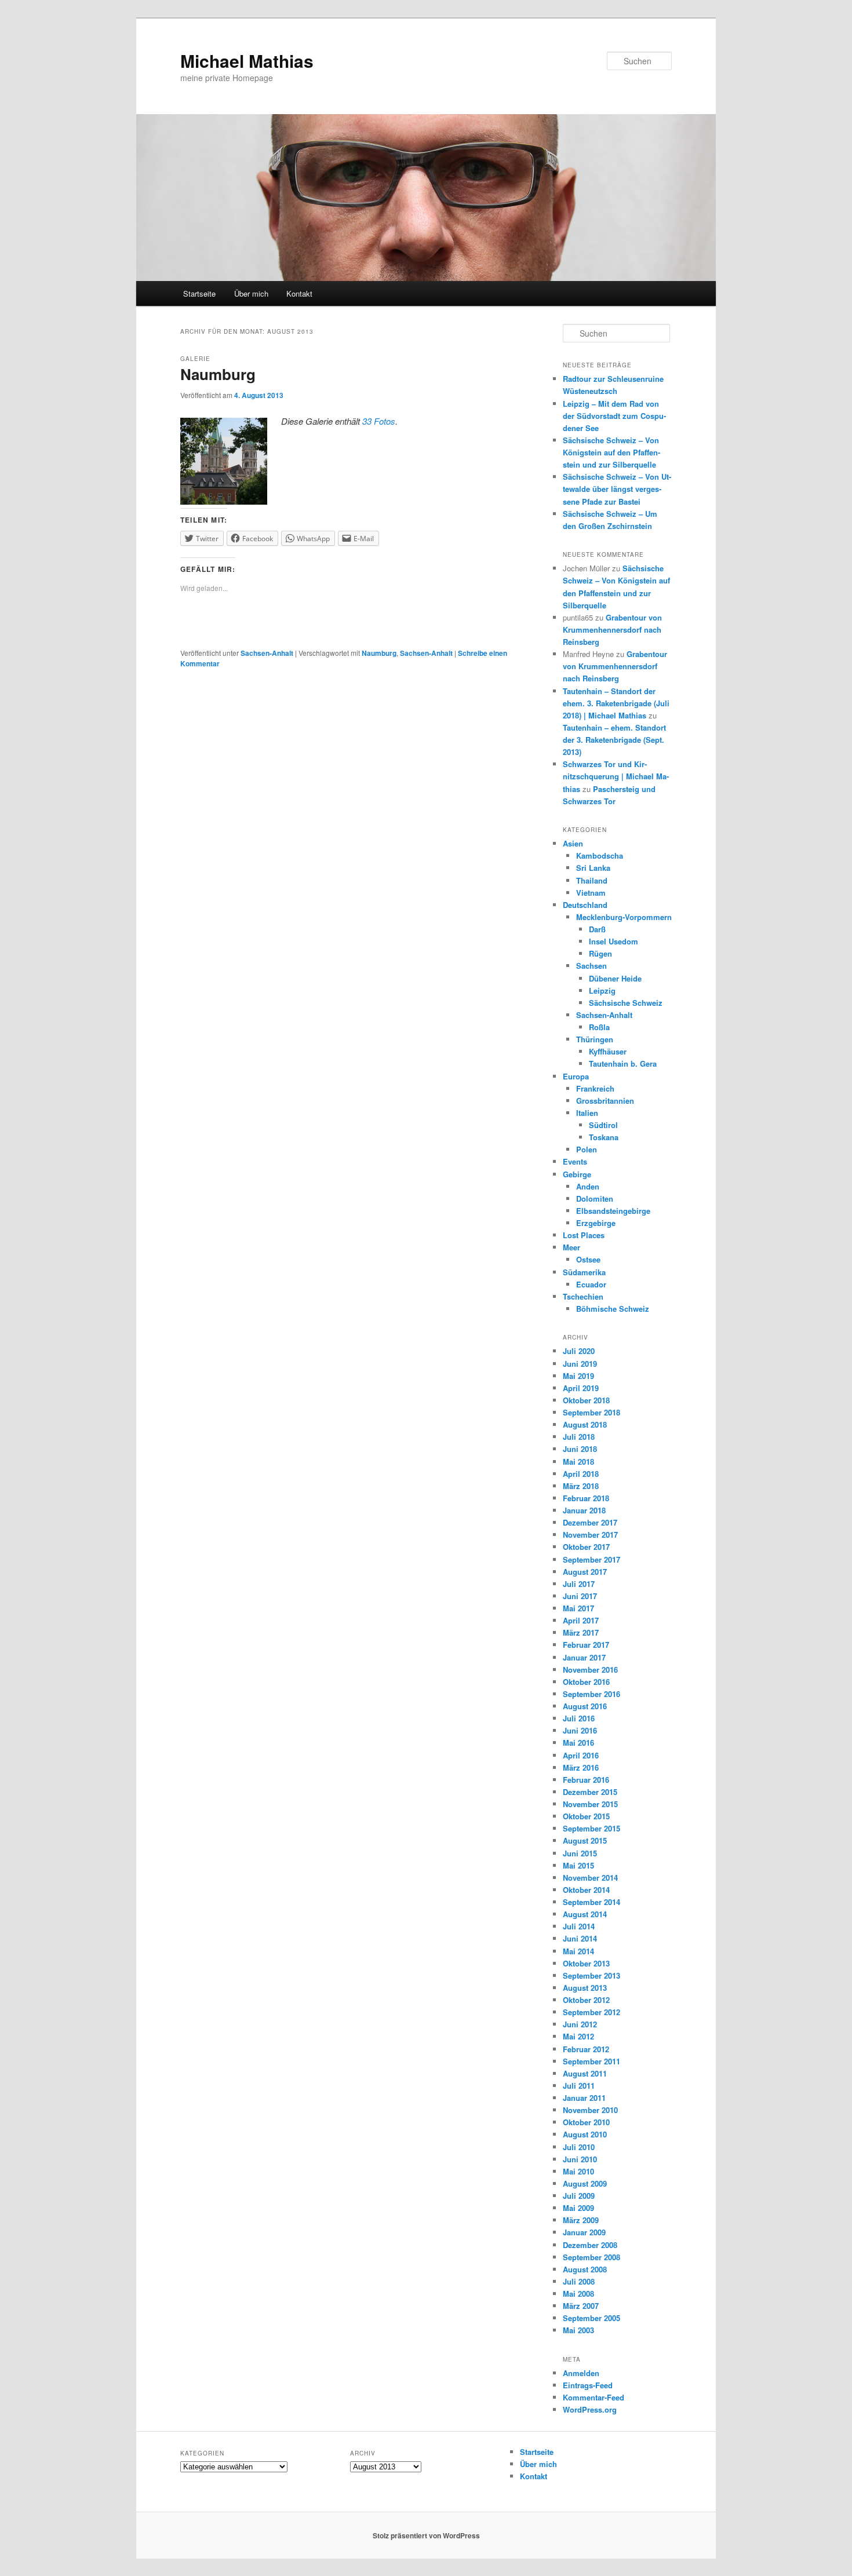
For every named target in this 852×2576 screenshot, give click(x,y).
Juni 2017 (580, 1596)
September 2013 (591, 1975)
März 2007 (581, 2306)
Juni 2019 (580, 1364)
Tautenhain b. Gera (623, 1063)
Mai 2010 (578, 2171)
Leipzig (602, 990)
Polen (587, 1149)
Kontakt (299, 293)
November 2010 (590, 2110)
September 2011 (591, 2061)
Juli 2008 (579, 2281)
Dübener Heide (615, 978)
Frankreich (595, 1088)
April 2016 (581, 1755)
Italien (587, 1113)
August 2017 (585, 1572)
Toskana (604, 1137)
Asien (573, 843)
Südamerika (584, 1272)
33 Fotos (379, 421)
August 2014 (585, 1914)
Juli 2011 (579, 2086)
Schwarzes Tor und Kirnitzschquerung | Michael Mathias (616, 776)
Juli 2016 (579, 1718)
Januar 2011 (584, 2098)
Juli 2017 (579, 1584)
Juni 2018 (580, 1449)
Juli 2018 (579, 1437)
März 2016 (581, 1767)
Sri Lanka (593, 868)
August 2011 (585, 2073)
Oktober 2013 (586, 1963)
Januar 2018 (584, 1510)
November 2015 (590, 1804)
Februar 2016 (586, 1780)
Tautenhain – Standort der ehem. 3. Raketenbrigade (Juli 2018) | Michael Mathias (616, 703)
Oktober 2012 (586, 2000)
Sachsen (591, 966)
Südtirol (603, 1125)
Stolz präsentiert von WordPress (426, 2535)
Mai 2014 (578, 1951)
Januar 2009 (584, 2232)
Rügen (600, 953)
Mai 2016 (578, 1743)
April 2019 (581, 1388)
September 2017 (591, 1559)
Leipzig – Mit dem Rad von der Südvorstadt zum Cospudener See (614, 416)
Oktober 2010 (586, 2122)
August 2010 (585, 2134)
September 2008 (591, 2257)
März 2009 (581, 2220)
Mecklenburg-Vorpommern (624, 917)
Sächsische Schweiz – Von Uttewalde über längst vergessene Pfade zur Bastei (617, 489)
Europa (576, 1076)
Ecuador (591, 1284)
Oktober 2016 (586, 1682)
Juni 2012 (580, 2024)
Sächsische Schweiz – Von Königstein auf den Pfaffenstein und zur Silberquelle (611, 452)
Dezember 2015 (590, 1792)
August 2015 (585, 1840)
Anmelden (581, 2373)
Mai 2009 (578, 2208)
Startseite (199, 293)
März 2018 (581, 1486)
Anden (588, 1186)
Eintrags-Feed (588, 2385)
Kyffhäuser (608, 1051)
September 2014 (591, 1902)
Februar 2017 (586, 1645)
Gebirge (577, 1174)
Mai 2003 (578, 2330)
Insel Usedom (613, 941)
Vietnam (591, 893)
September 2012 (591, 2012)
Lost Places (584, 1235)
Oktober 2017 (586, 1547)
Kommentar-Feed (594, 2397)
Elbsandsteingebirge (613, 1211)
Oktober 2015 (586, 1816)
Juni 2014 (580, 1938)
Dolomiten (595, 1198)
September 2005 (591, 2318)
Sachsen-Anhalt (267, 653)
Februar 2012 (586, 2049)
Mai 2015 (578, 1865)
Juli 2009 (579, 2196)
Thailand (592, 880)
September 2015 (591, 1828)
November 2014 (590, 1878)
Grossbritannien (605, 1101)
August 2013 (585, 1988)
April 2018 (581, 1474)
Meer (571, 1247)
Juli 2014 (579, 1926)
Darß (597, 929)
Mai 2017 (578, 1608)
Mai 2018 (578, 1462)
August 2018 (585, 1424)
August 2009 (585, 2183)
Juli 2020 (579, 1351)
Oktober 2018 (586, 1400)
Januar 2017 (584, 1657)
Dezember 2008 (590, 2245)
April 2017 (581, 1620)
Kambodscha (600, 855)
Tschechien (583, 1296)
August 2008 (585, 2269)
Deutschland (585, 905)
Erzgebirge (596, 1223)
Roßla (599, 1027)
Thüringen (595, 1039)
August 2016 (585, 1706)
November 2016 (590, 1670)
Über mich (251, 293)
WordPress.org (590, 2409)
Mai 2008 (578, 2294)
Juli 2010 (579, 2147)
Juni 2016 (580, 1730)
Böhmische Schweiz (613, 1309)
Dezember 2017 (590, 1522)
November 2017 (590, 1535)
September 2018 (591, 1412)
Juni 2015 (580, 1853)
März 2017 (581, 1632)
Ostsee (588, 1259)
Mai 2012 (578, 2036)
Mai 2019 (578, 1376)
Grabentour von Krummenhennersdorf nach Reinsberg (612, 630)
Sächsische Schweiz (626, 1003)
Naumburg (218, 374)
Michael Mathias (247, 61)
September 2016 (591, 1694)
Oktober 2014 (586, 1890)
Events (575, 1161)
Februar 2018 (586, 1498)
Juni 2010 (580, 2159)
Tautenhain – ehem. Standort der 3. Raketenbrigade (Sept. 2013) (614, 740)
